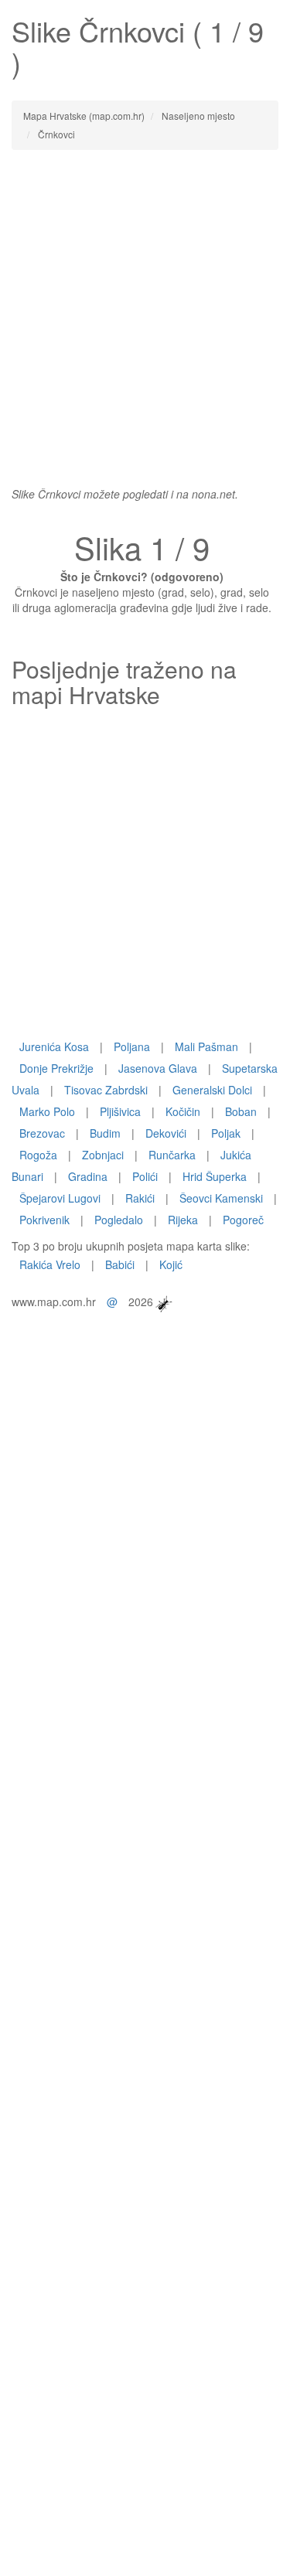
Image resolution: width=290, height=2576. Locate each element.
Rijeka (183, 1220)
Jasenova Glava (158, 1068)
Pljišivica (120, 1111)
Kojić (171, 1264)
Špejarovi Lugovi (60, 1198)
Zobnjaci (103, 1155)
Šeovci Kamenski (221, 1198)
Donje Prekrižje (56, 1068)
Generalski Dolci (212, 1090)
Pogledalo (119, 1220)
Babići (120, 1264)
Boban (241, 1111)
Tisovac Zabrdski (106, 1090)
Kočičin (183, 1111)
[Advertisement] (145, 310)
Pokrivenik (44, 1220)
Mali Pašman (206, 1046)
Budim (105, 1133)
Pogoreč (243, 1220)
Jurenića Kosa (54, 1046)
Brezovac (42, 1133)
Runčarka (172, 1155)
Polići (145, 1176)
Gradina (88, 1176)
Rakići (140, 1198)
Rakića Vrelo (50, 1264)
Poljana (132, 1046)
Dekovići (166, 1133)
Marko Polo (47, 1111)
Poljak (226, 1133)
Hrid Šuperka (215, 1176)
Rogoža (38, 1155)
